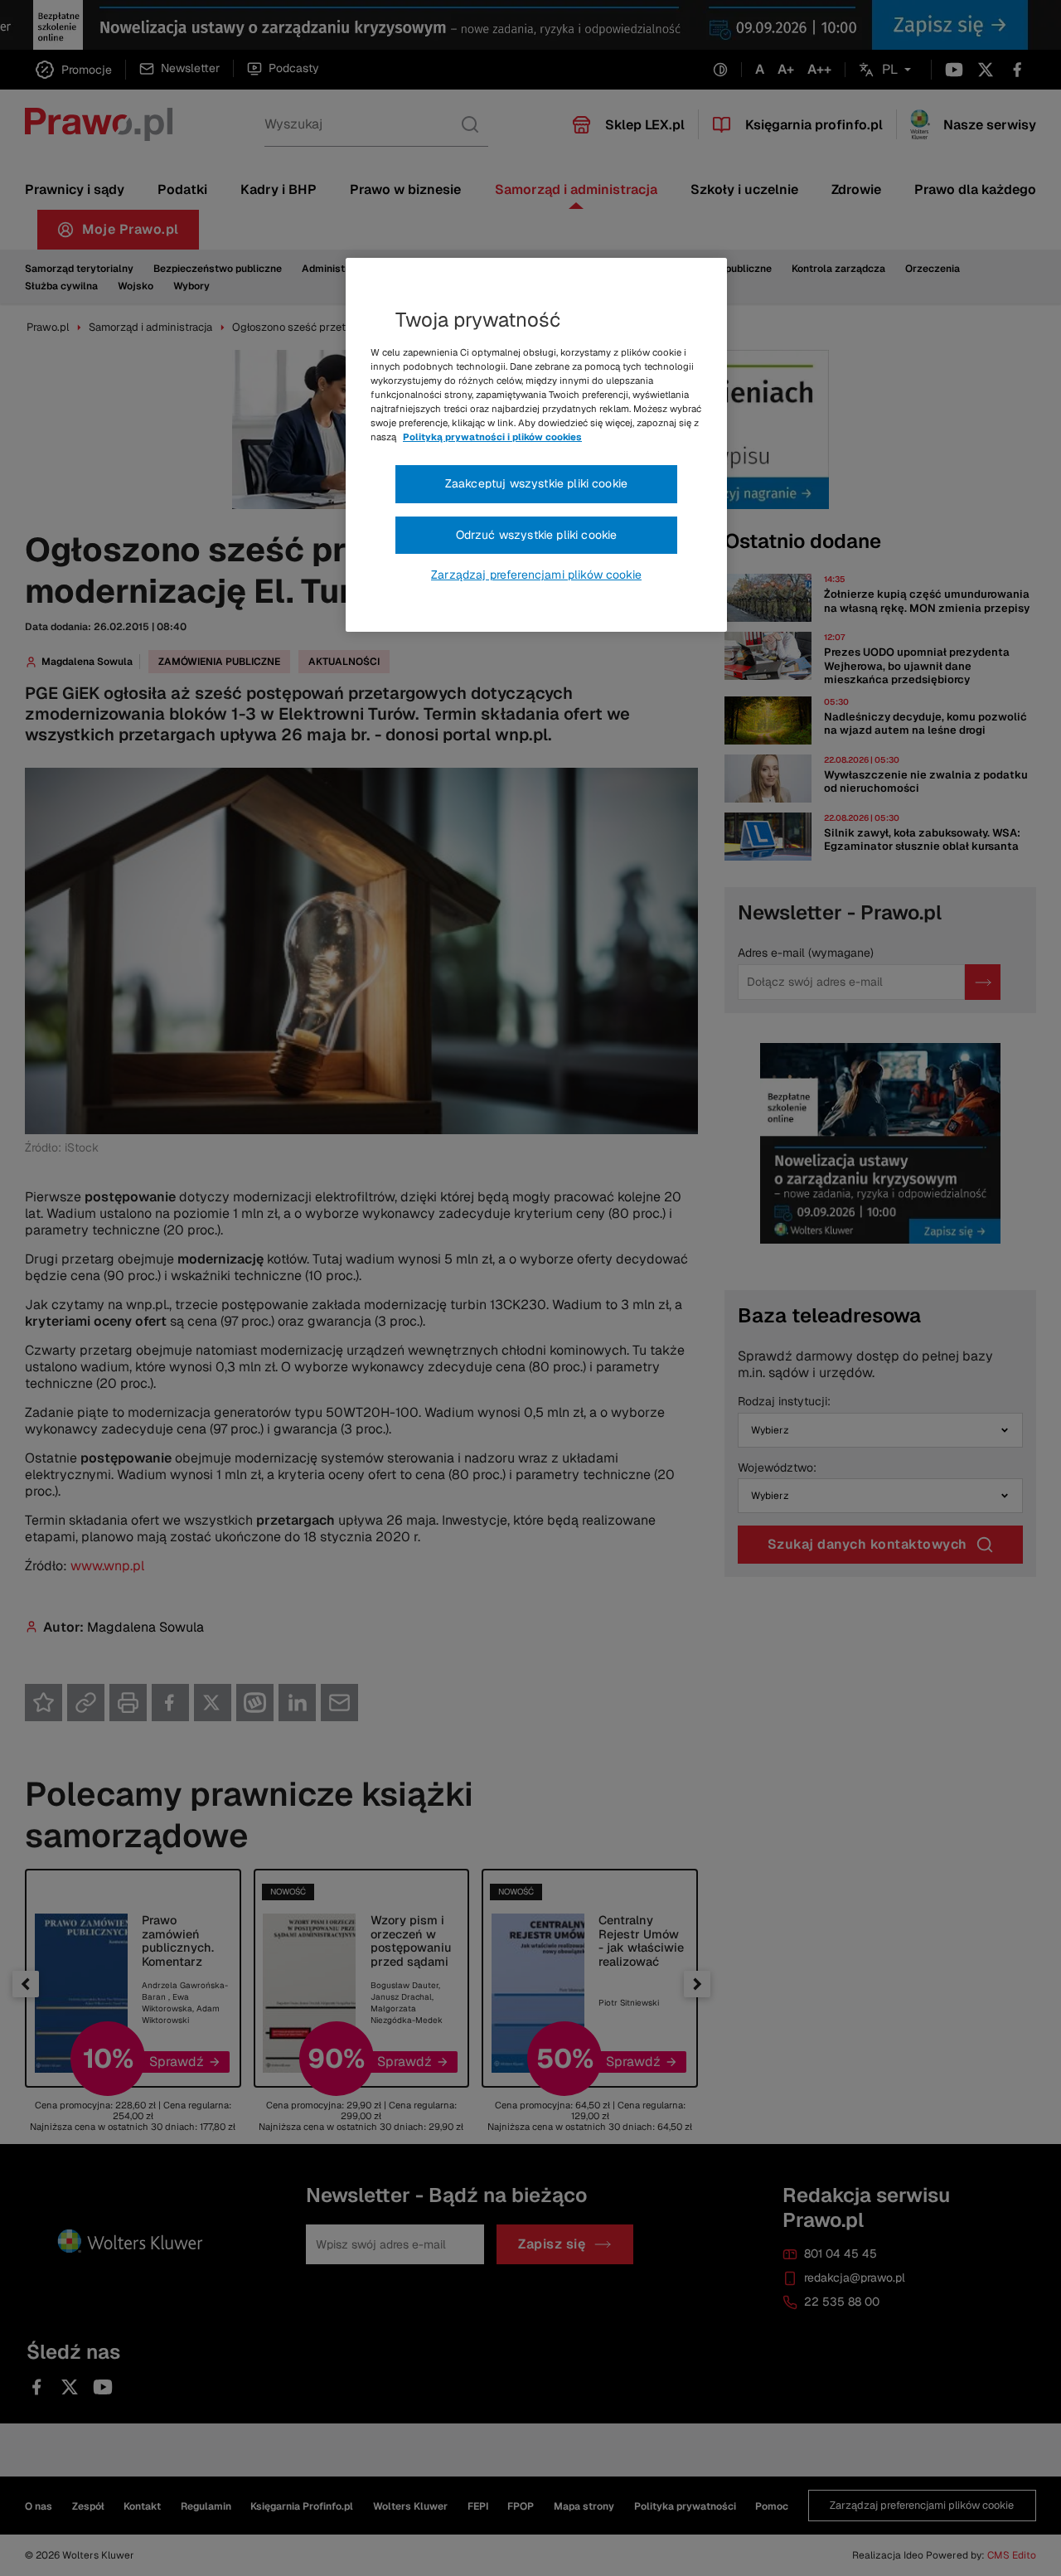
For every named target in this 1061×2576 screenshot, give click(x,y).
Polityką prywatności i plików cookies (492, 437)
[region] (536, 445)
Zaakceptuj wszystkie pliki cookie (536, 483)
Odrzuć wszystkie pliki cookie (537, 535)
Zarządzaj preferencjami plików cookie (536, 575)
